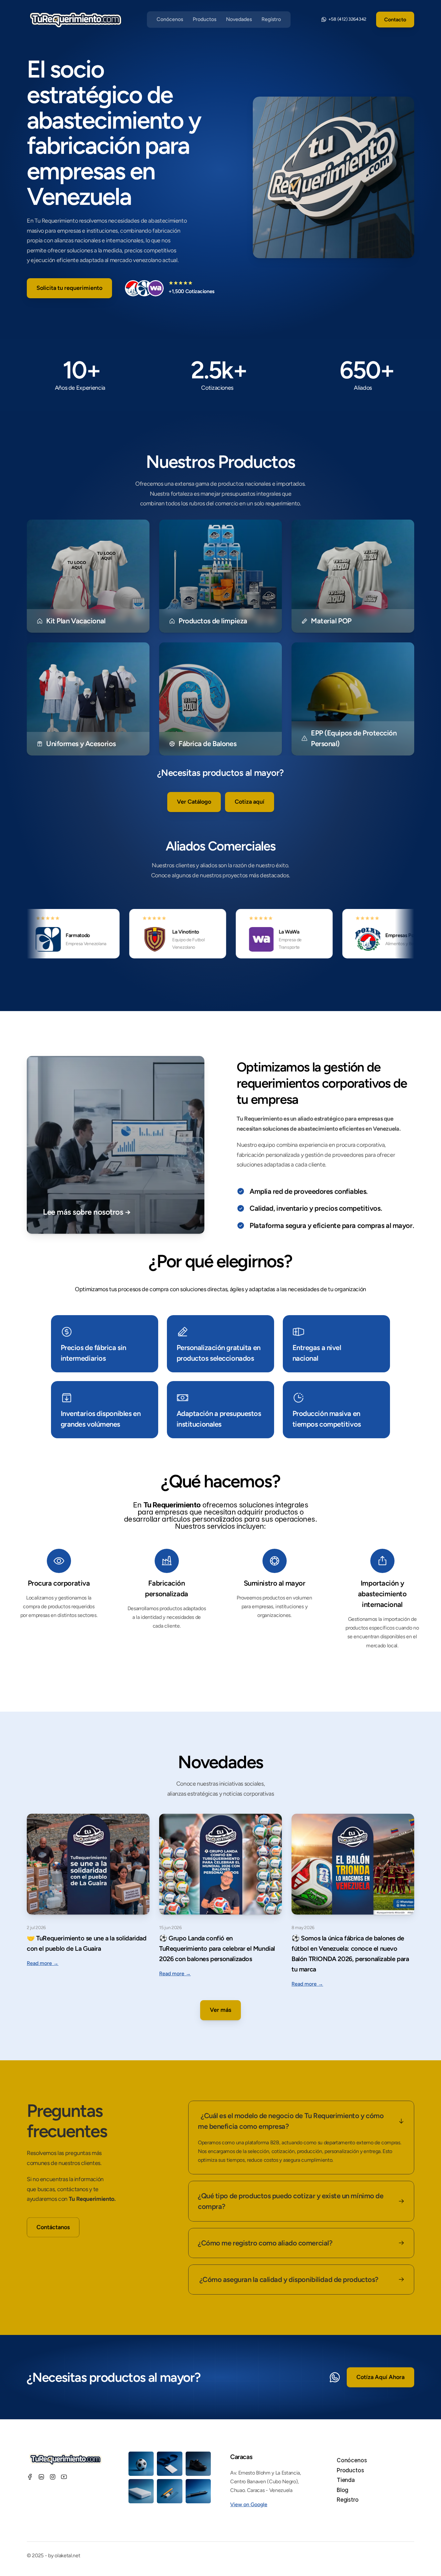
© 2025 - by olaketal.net (53, 2555)
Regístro (271, 19)
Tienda (346, 2480)
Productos (205, 19)
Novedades (239, 19)
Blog (343, 2490)
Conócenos (170, 19)
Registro (348, 2500)
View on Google (249, 2504)
